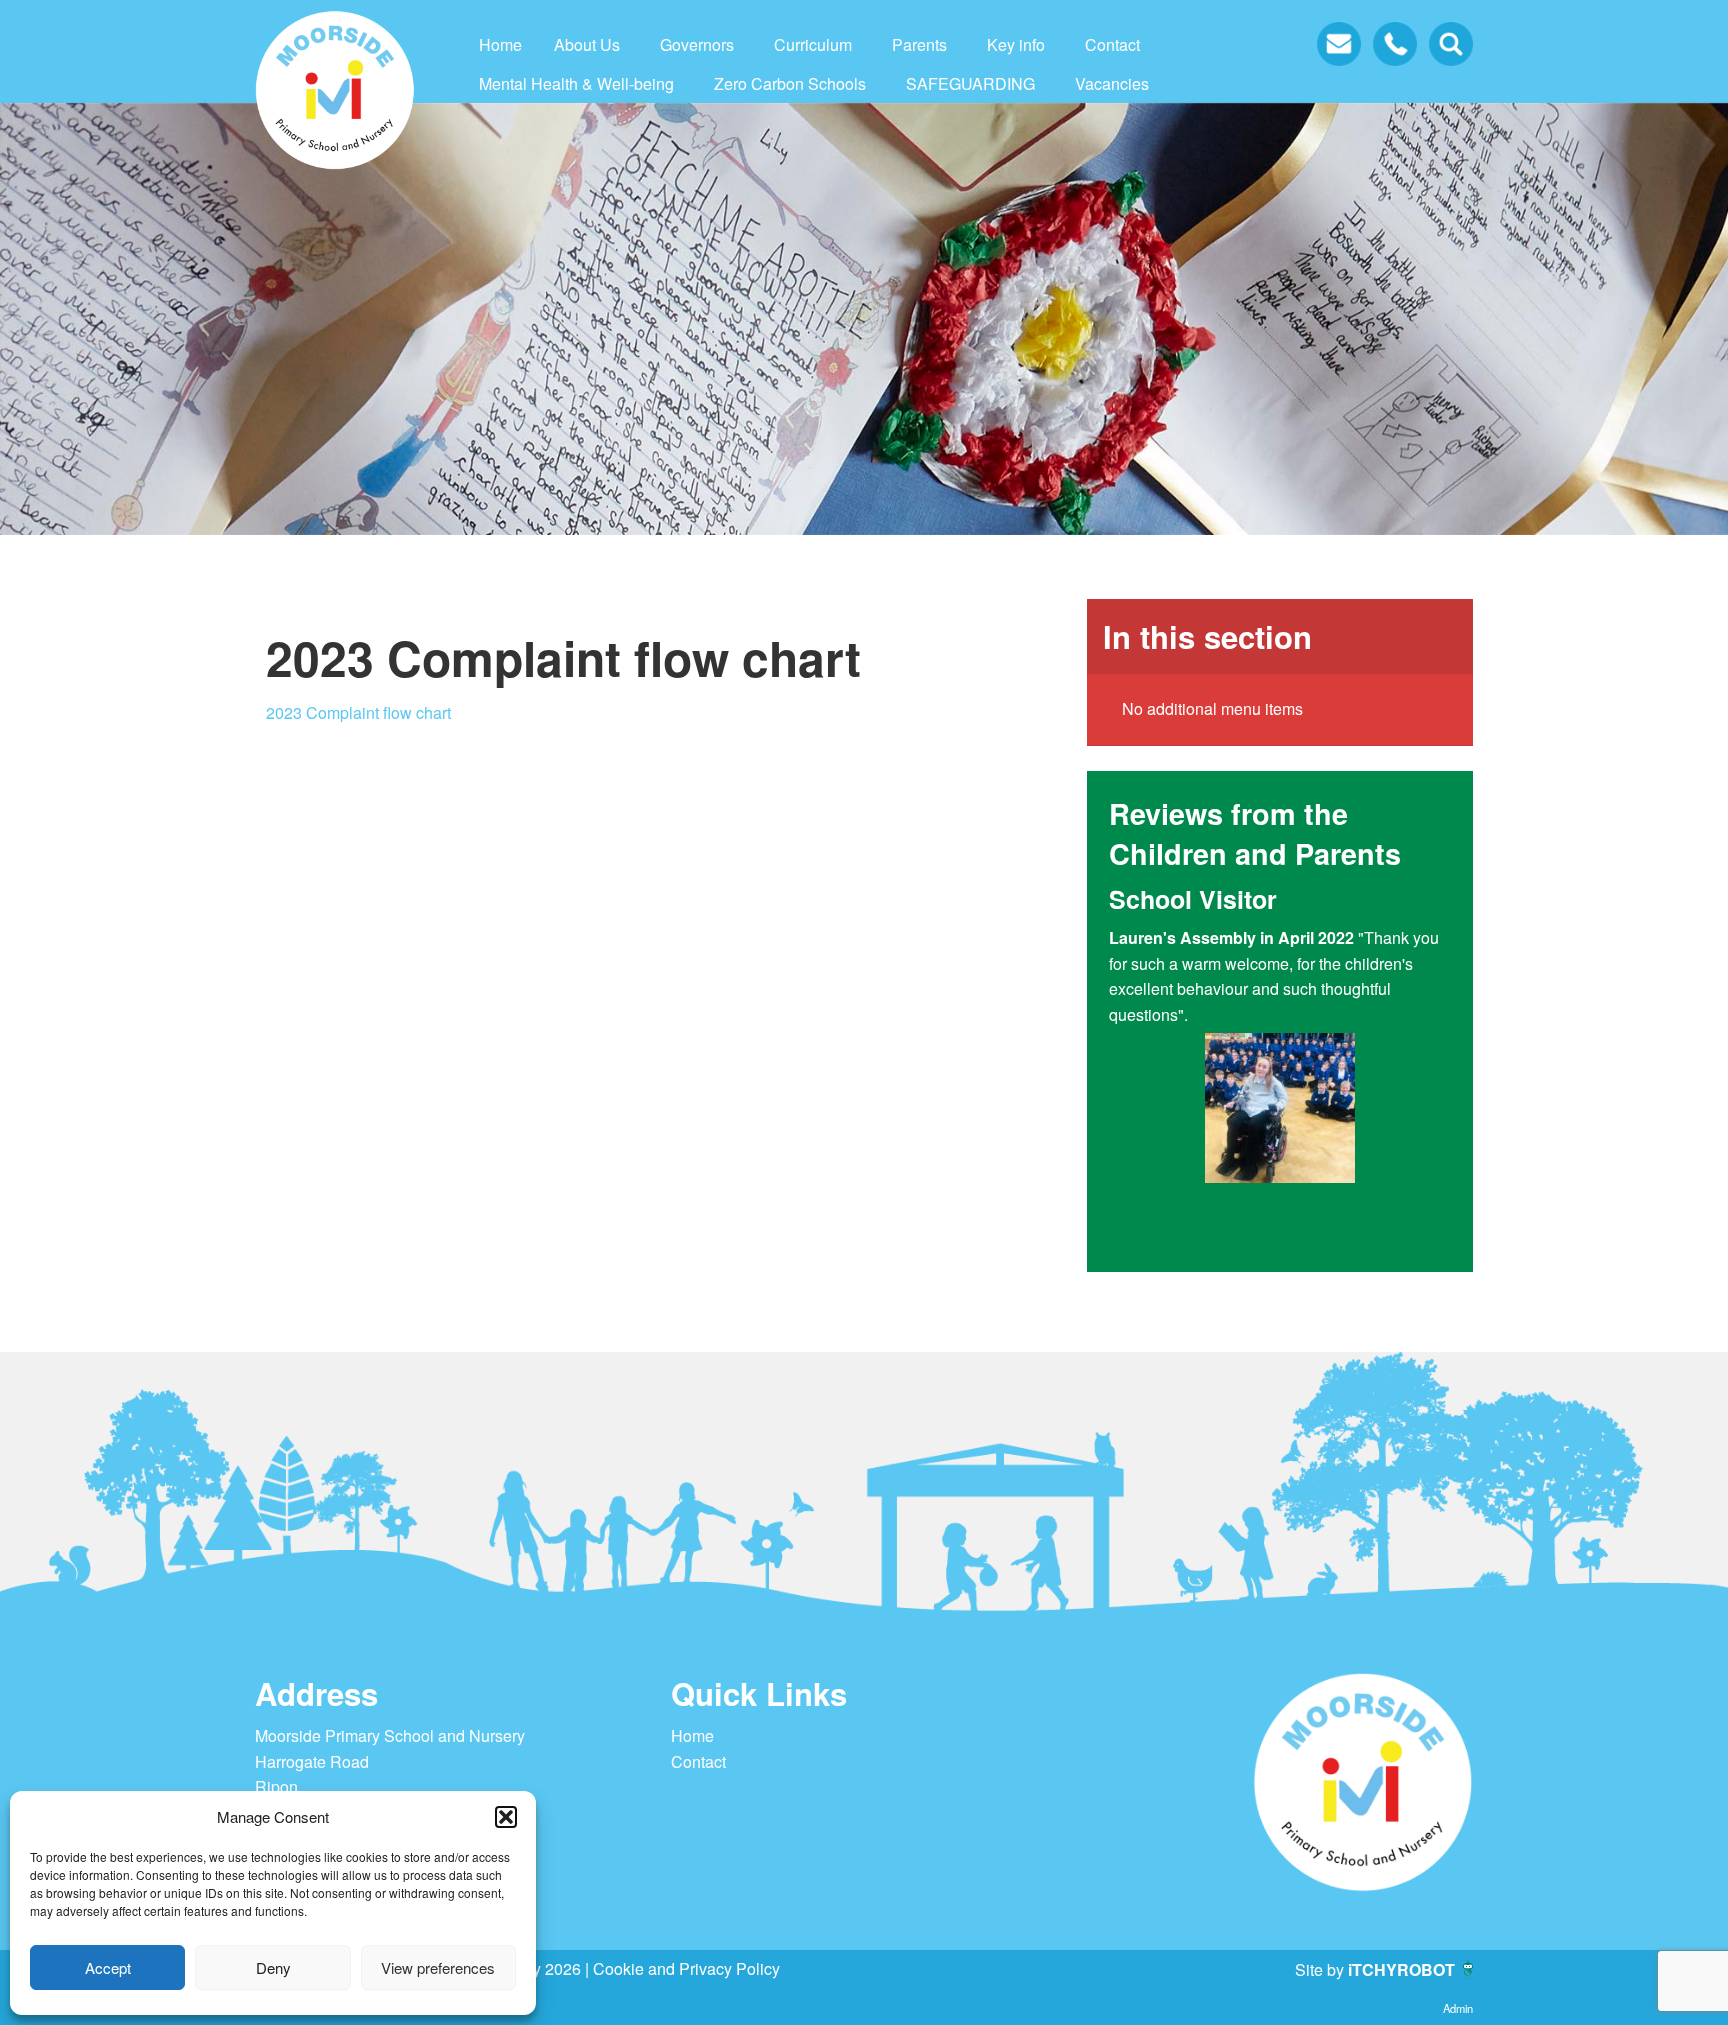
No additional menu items (1212, 708)
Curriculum (813, 44)
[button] (506, 1817)
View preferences (438, 1967)
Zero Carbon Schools (790, 83)
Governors (697, 44)
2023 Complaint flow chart (358, 712)
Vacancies (1112, 83)
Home (500, 44)
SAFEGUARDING (970, 83)
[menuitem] (500, 45)
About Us (587, 44)
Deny (273, 1967)
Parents (919, 44)
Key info (1016, 44)
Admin (1458, 2008)
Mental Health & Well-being (576, 83)
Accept (108, 1967)
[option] (1280, 1066)
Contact (1112, 44)
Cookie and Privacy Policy (686, 1968)
